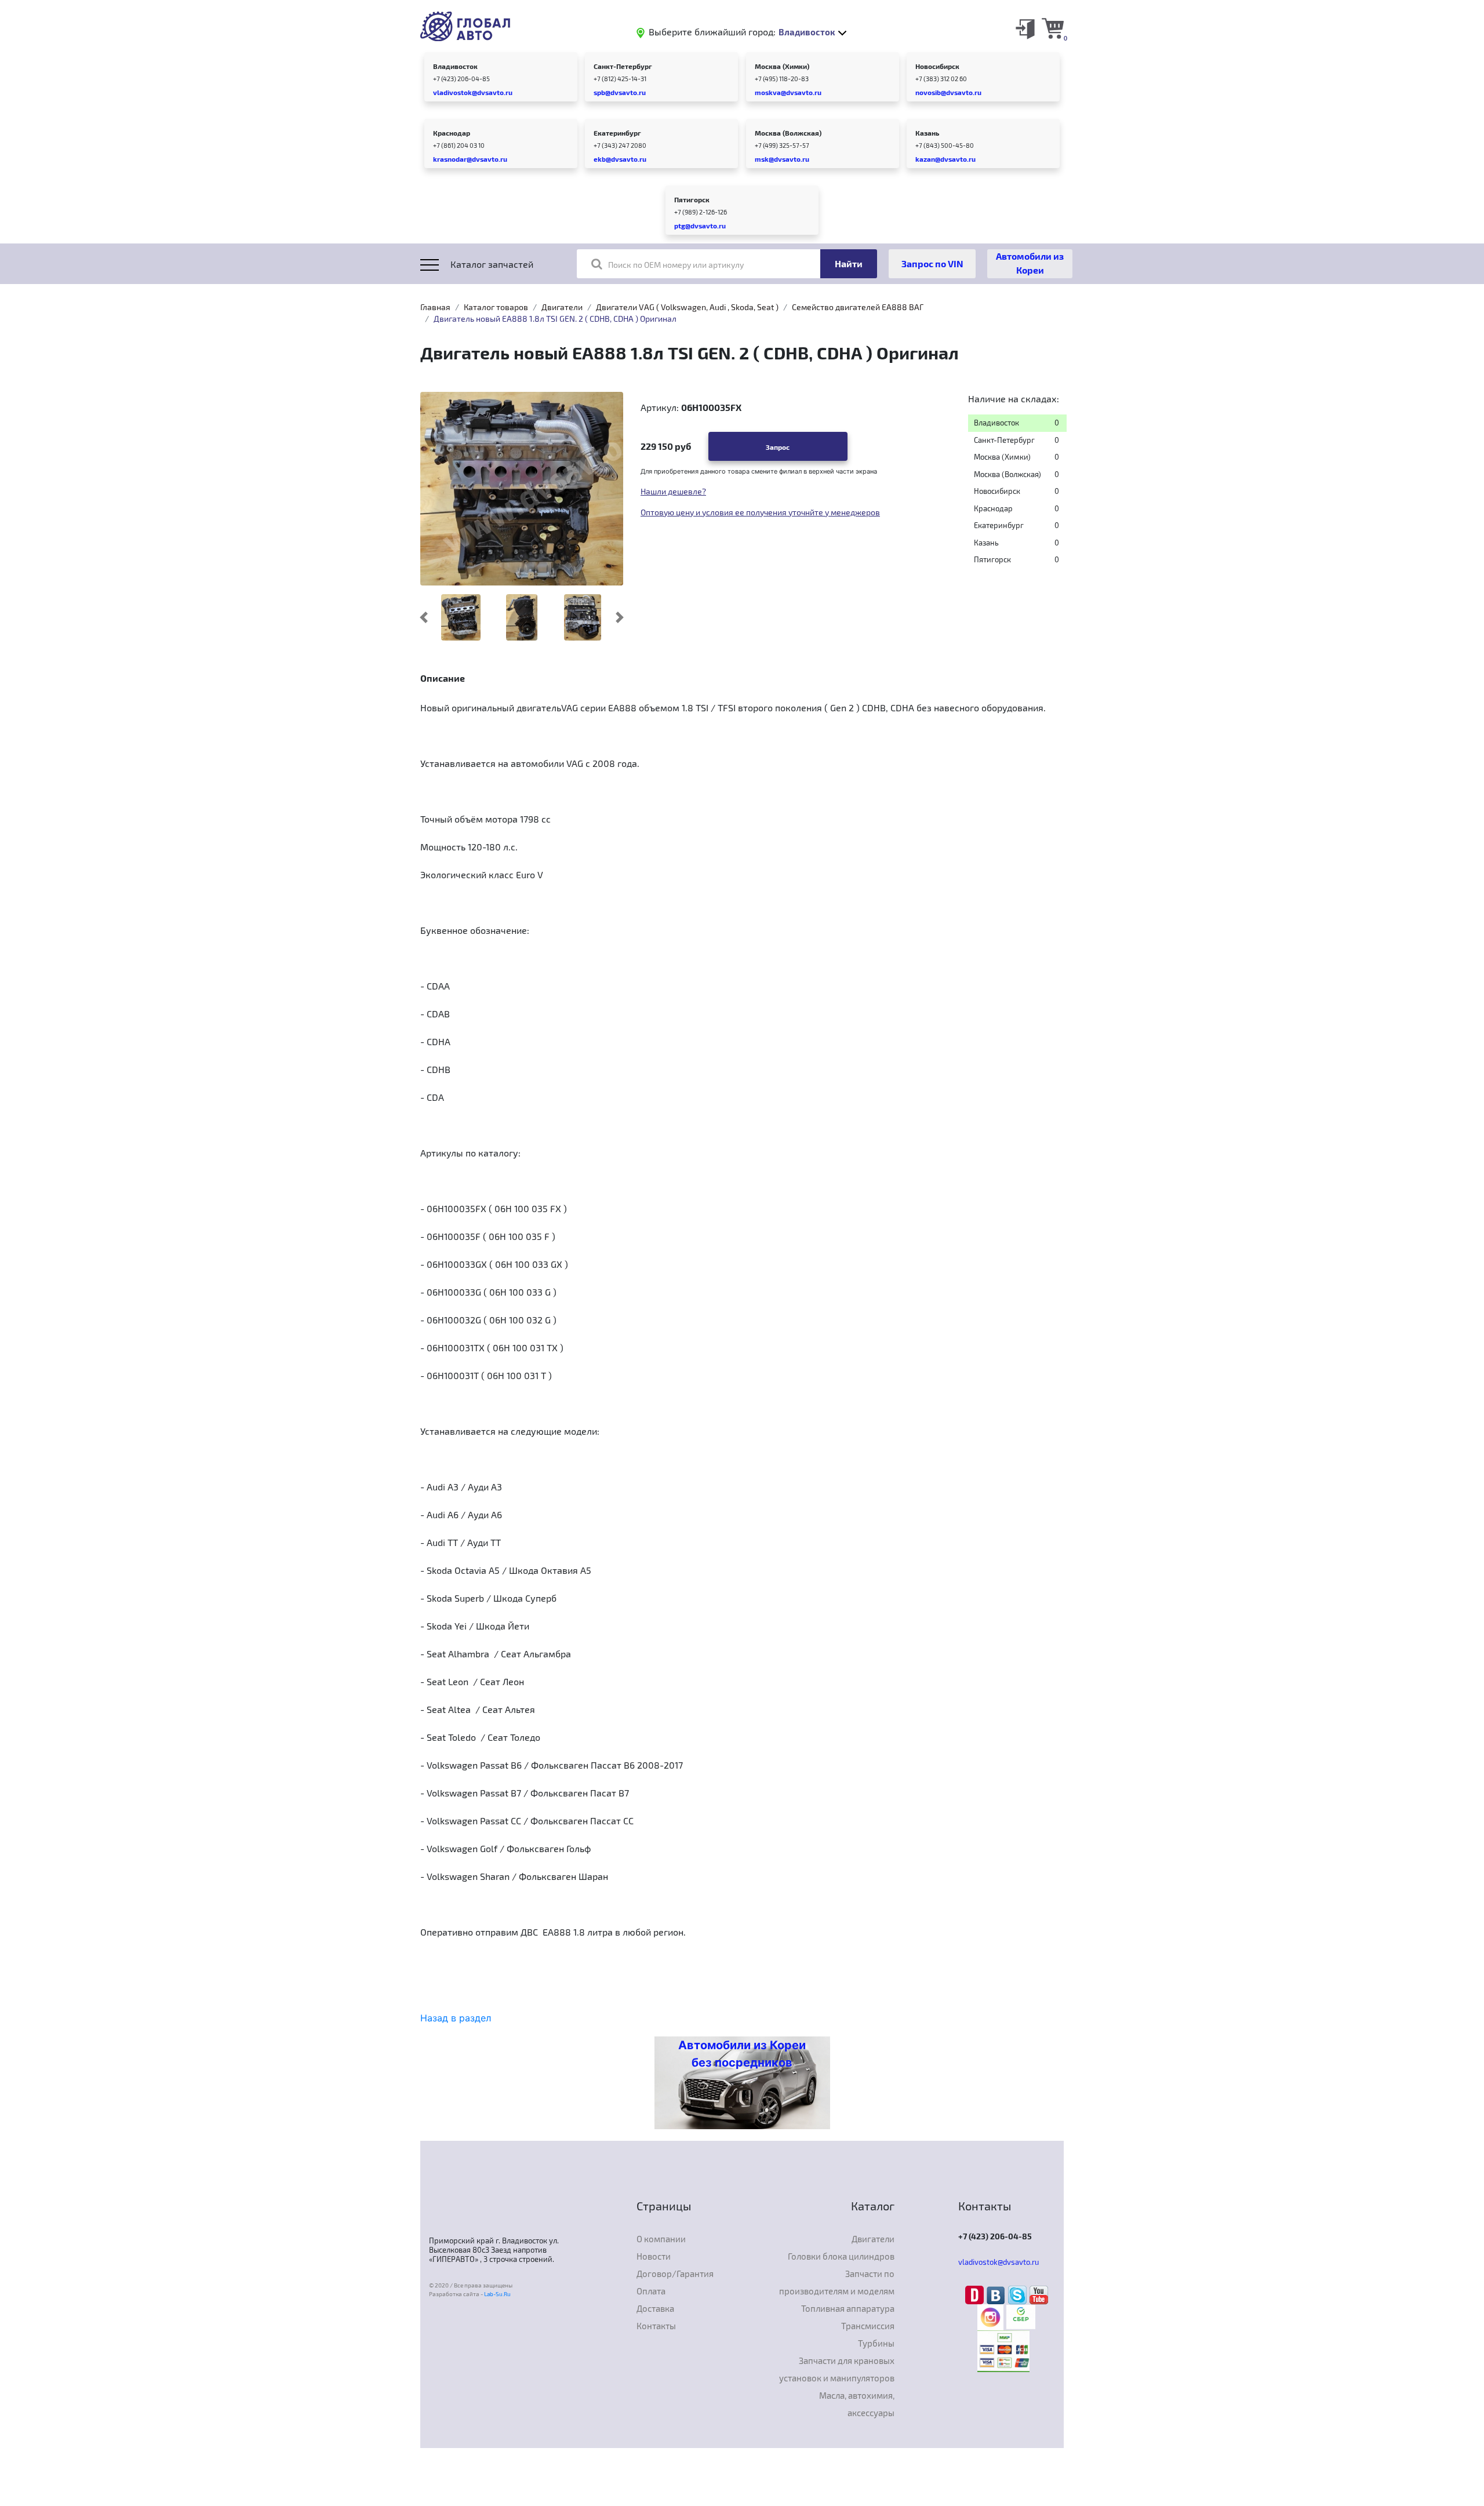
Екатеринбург (617, 133)
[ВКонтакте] (997, 2294)
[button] (424, 617)
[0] (1053, 28)
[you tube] (1039, 2294)
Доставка (655, 2308)
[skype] (1019, 2294)
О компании (661, 2239)
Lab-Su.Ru (497, 2294)
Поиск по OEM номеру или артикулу (676, 265)
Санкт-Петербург (623, 66)
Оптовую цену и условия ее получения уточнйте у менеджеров (760, 512)
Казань (927, 133)
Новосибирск (937, 66)
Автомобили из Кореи (1030, 263)
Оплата (651, 2291)
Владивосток (455, 66)
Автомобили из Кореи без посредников (742, 2054)
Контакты (656, 2326)
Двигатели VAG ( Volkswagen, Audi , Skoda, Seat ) (687, 307)
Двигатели (562, 307)
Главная (435, 307)
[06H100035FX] (461, 617)
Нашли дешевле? (673, 491)
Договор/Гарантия (675, 2274)
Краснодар (452, 133)
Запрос (778, 447)
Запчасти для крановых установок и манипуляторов (837, 2369)
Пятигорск (692, 199)
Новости (654, 2256)
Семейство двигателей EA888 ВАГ (858, 307)
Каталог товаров (496, 307)
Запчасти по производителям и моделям (837, 2282)
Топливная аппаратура (848, 2308)
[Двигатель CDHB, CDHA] (521, 617)
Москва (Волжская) (788, 133)
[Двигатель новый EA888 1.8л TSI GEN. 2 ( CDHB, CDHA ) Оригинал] (522, 488)
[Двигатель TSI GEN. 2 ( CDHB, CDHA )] (583, 617)
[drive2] (976, 2294)
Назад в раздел (456, 2018)
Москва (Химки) (782, 66)
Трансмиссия (868, 2326)
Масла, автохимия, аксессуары (857, 2404)
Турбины (876, 2343)
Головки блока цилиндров (841, 2256)
